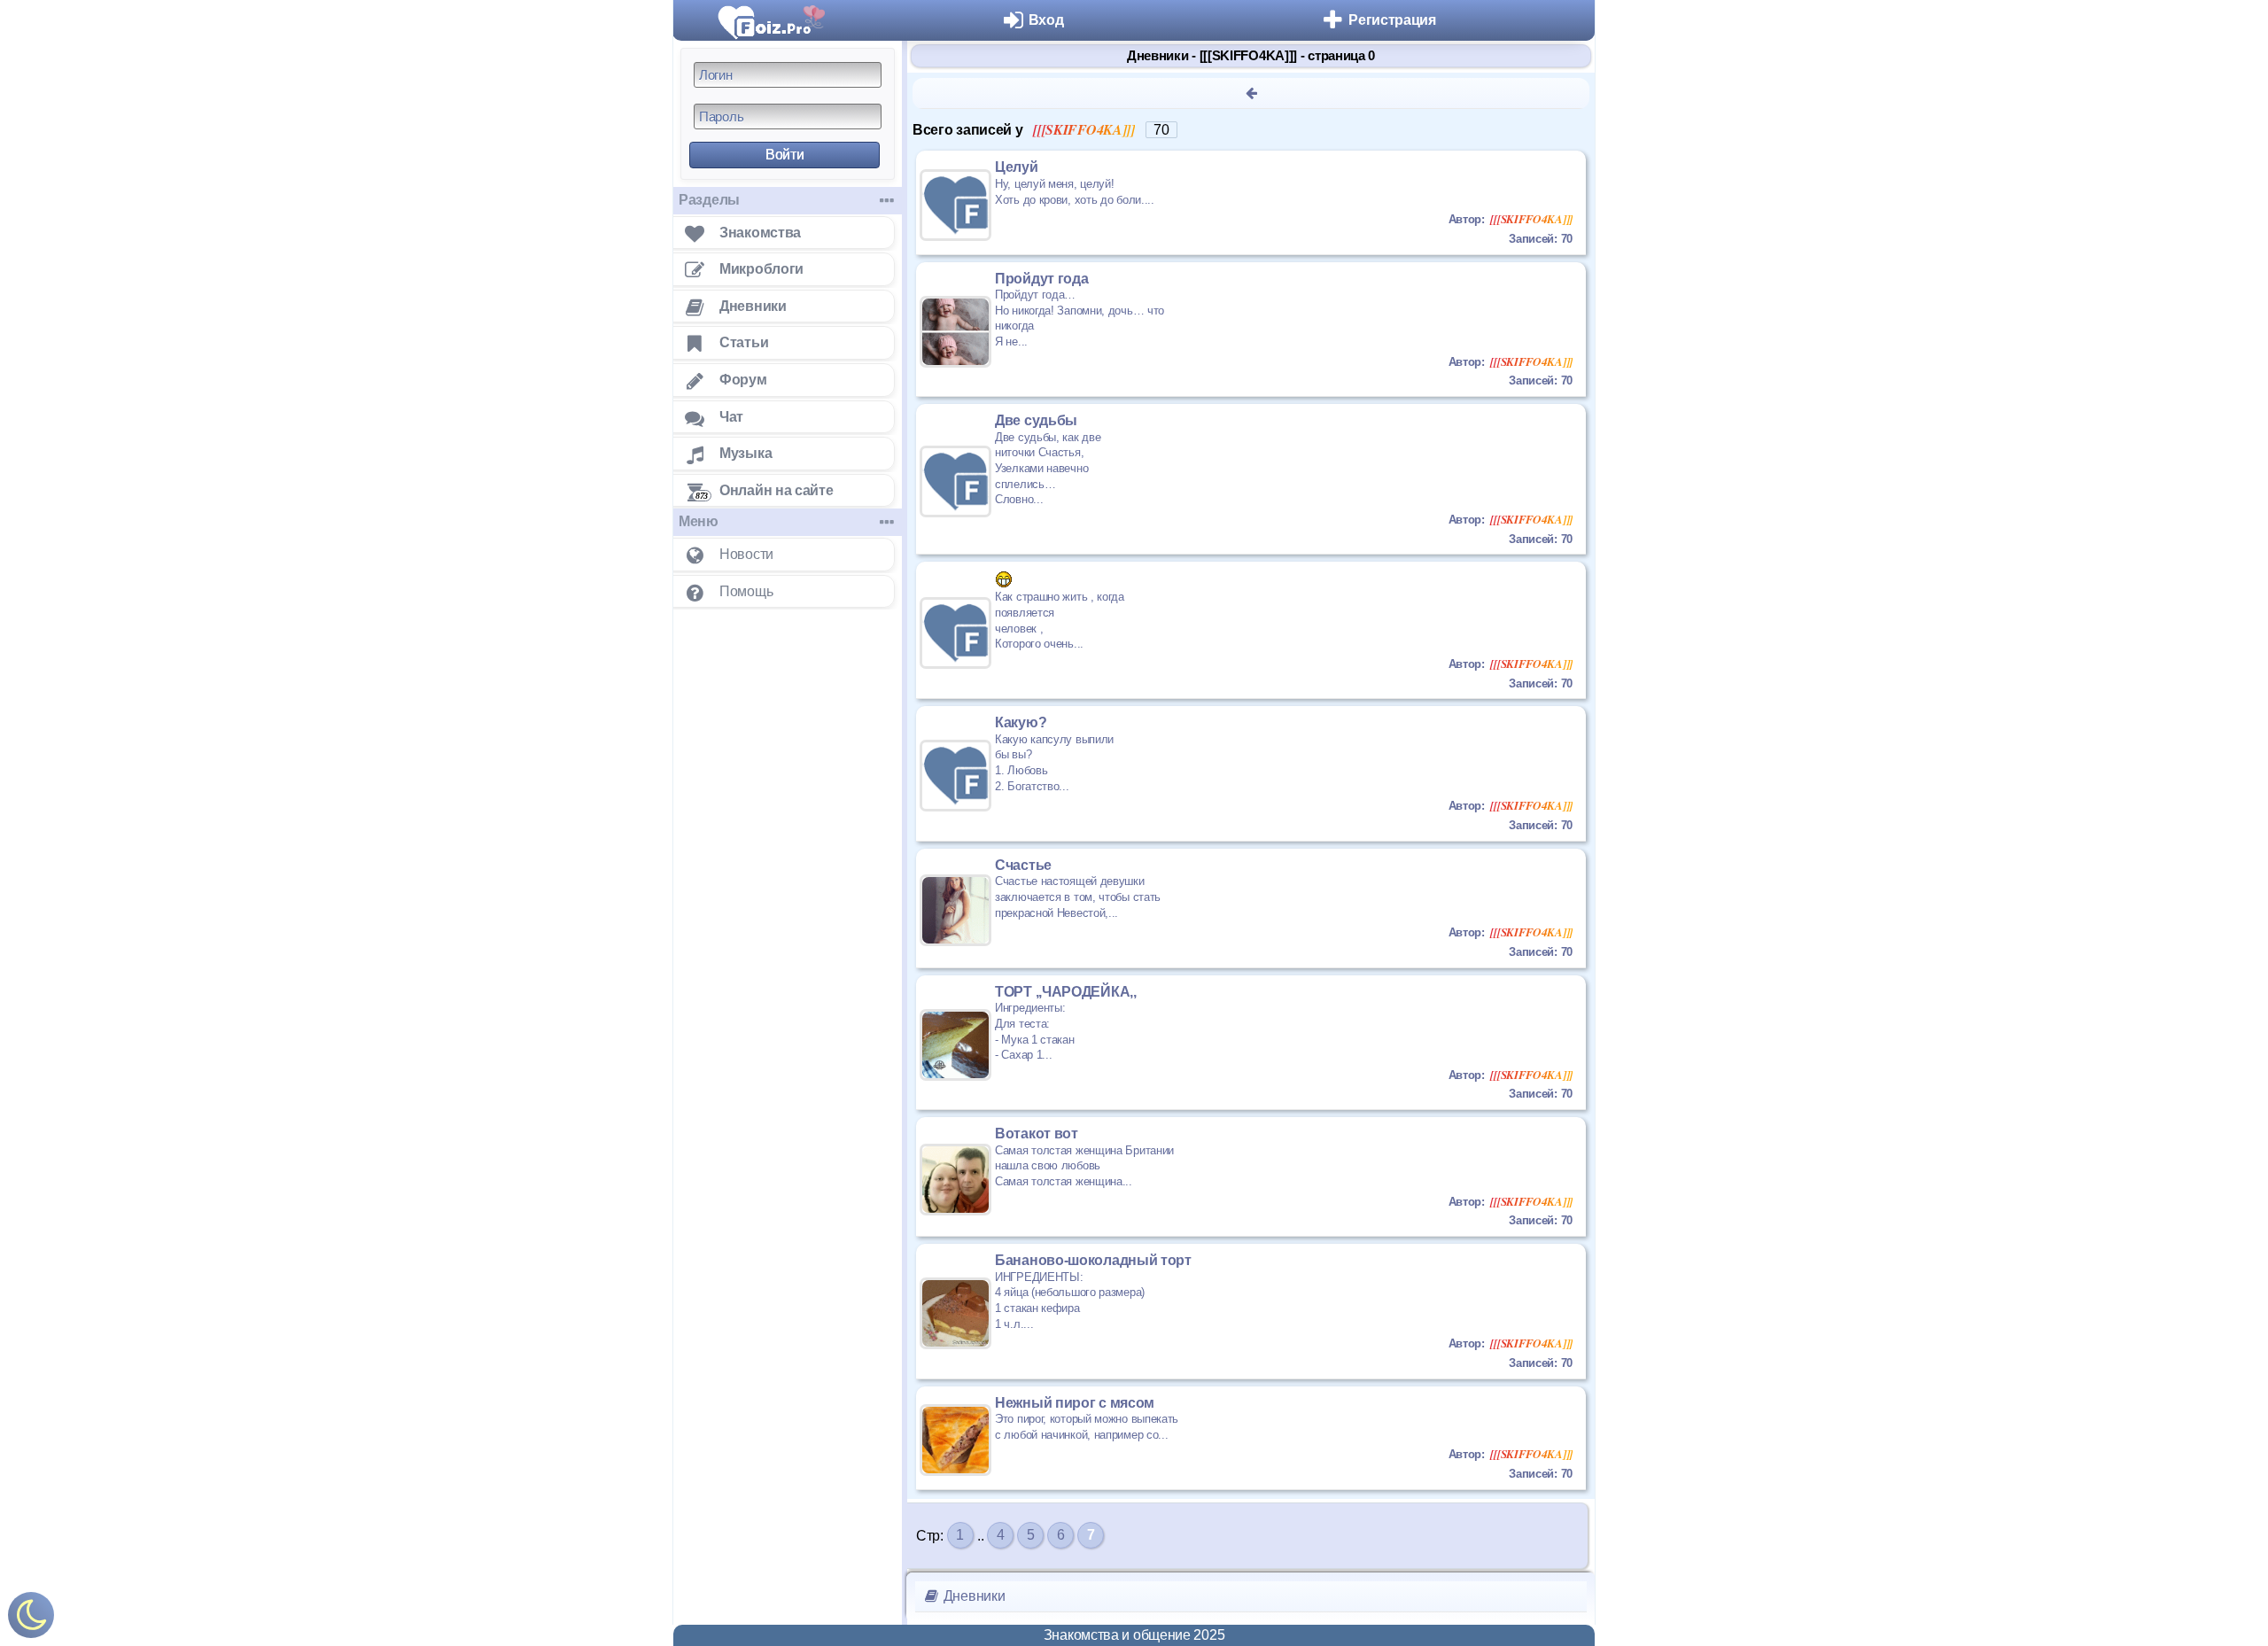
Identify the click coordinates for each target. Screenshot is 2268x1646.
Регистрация (1392, 20)
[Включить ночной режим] (31, 1619)
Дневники (972, 1596)
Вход (1046, 20)
